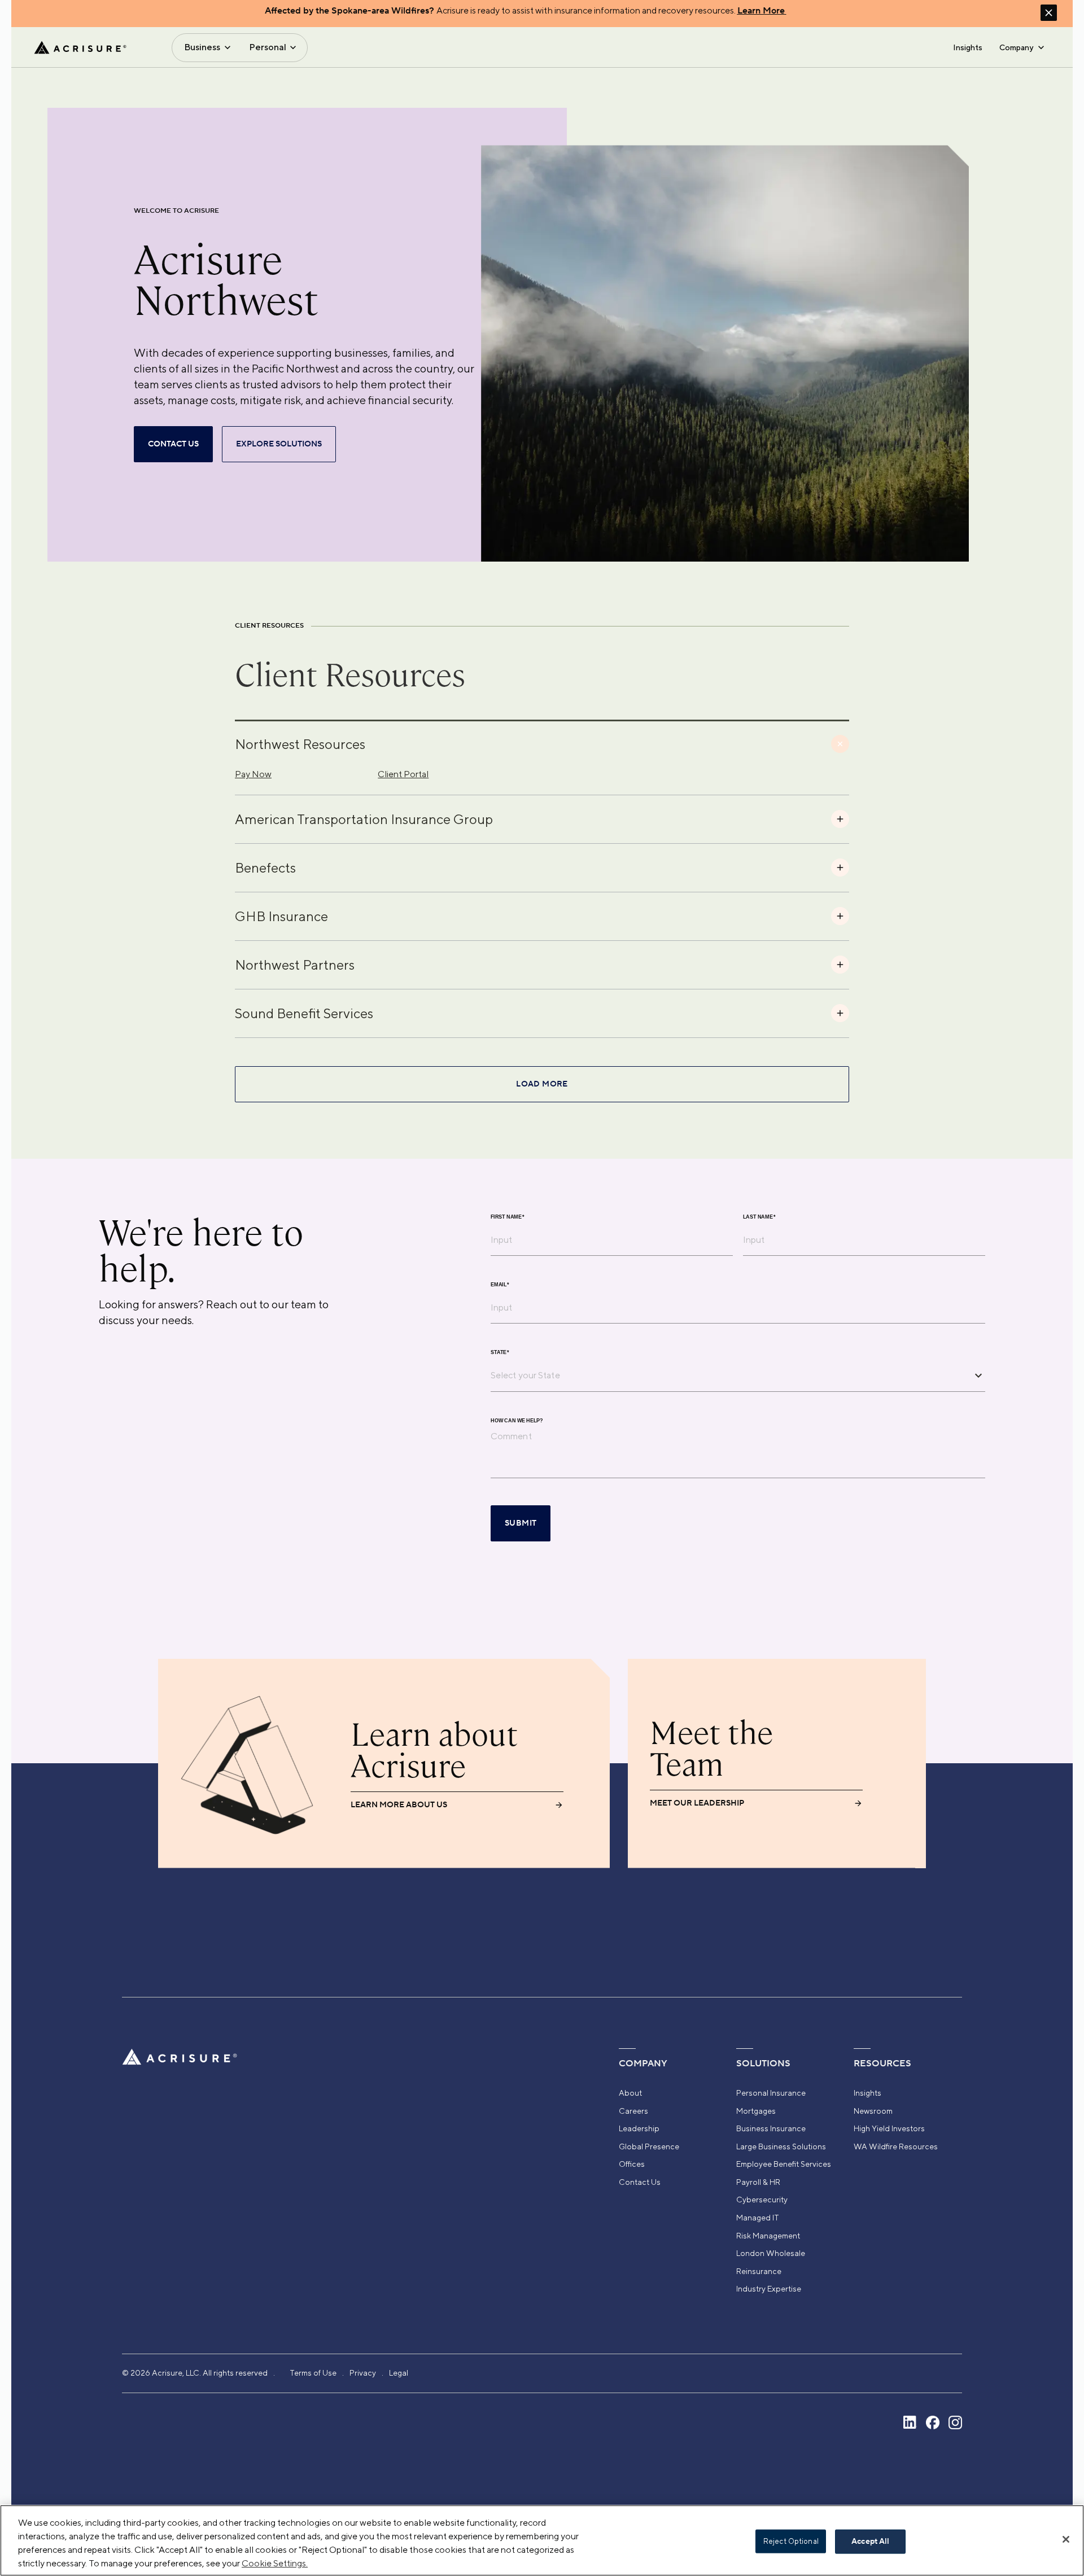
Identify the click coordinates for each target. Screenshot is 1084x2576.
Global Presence (649, 2146)
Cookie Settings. (275, 2563)
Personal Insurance (771, 2093)
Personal (268, 47)
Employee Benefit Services (784, 2164)
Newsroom (873, 2111)
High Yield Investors (889, 2128)
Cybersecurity (762, 2200)
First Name (508, 1217)
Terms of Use (313, 2373)
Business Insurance (771, 2128)
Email (500, 1284)
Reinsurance (759, 2271)
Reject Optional (791, 2541)
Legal (399, 2373)
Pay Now (253, 774)
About (630, 2093)
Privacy (363, 2373)
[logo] (80, 47)
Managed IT (758, 2218)
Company (1016, 47)
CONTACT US (173, 444)
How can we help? (517, 1420)
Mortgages (756, 2111)
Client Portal (403, 774)
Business (202, 47)
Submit (521, 1523)
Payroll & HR (758, 2182)
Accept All (870, 2542)
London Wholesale (771, 2253)
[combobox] (729, 1375)
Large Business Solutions (781, 2146)
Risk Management (768, 2236)
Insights (968, 47)
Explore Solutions (279, 444)
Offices (632, 2164)
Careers (633, 2111)
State (500, 1352)
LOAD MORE (542, 1084)
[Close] (1066, 2539)
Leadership (639, 2128)
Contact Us (640, 2182)
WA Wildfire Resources (896, 2146)
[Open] (978, 1375)
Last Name (759, 1217)
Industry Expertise (769, 2289)
